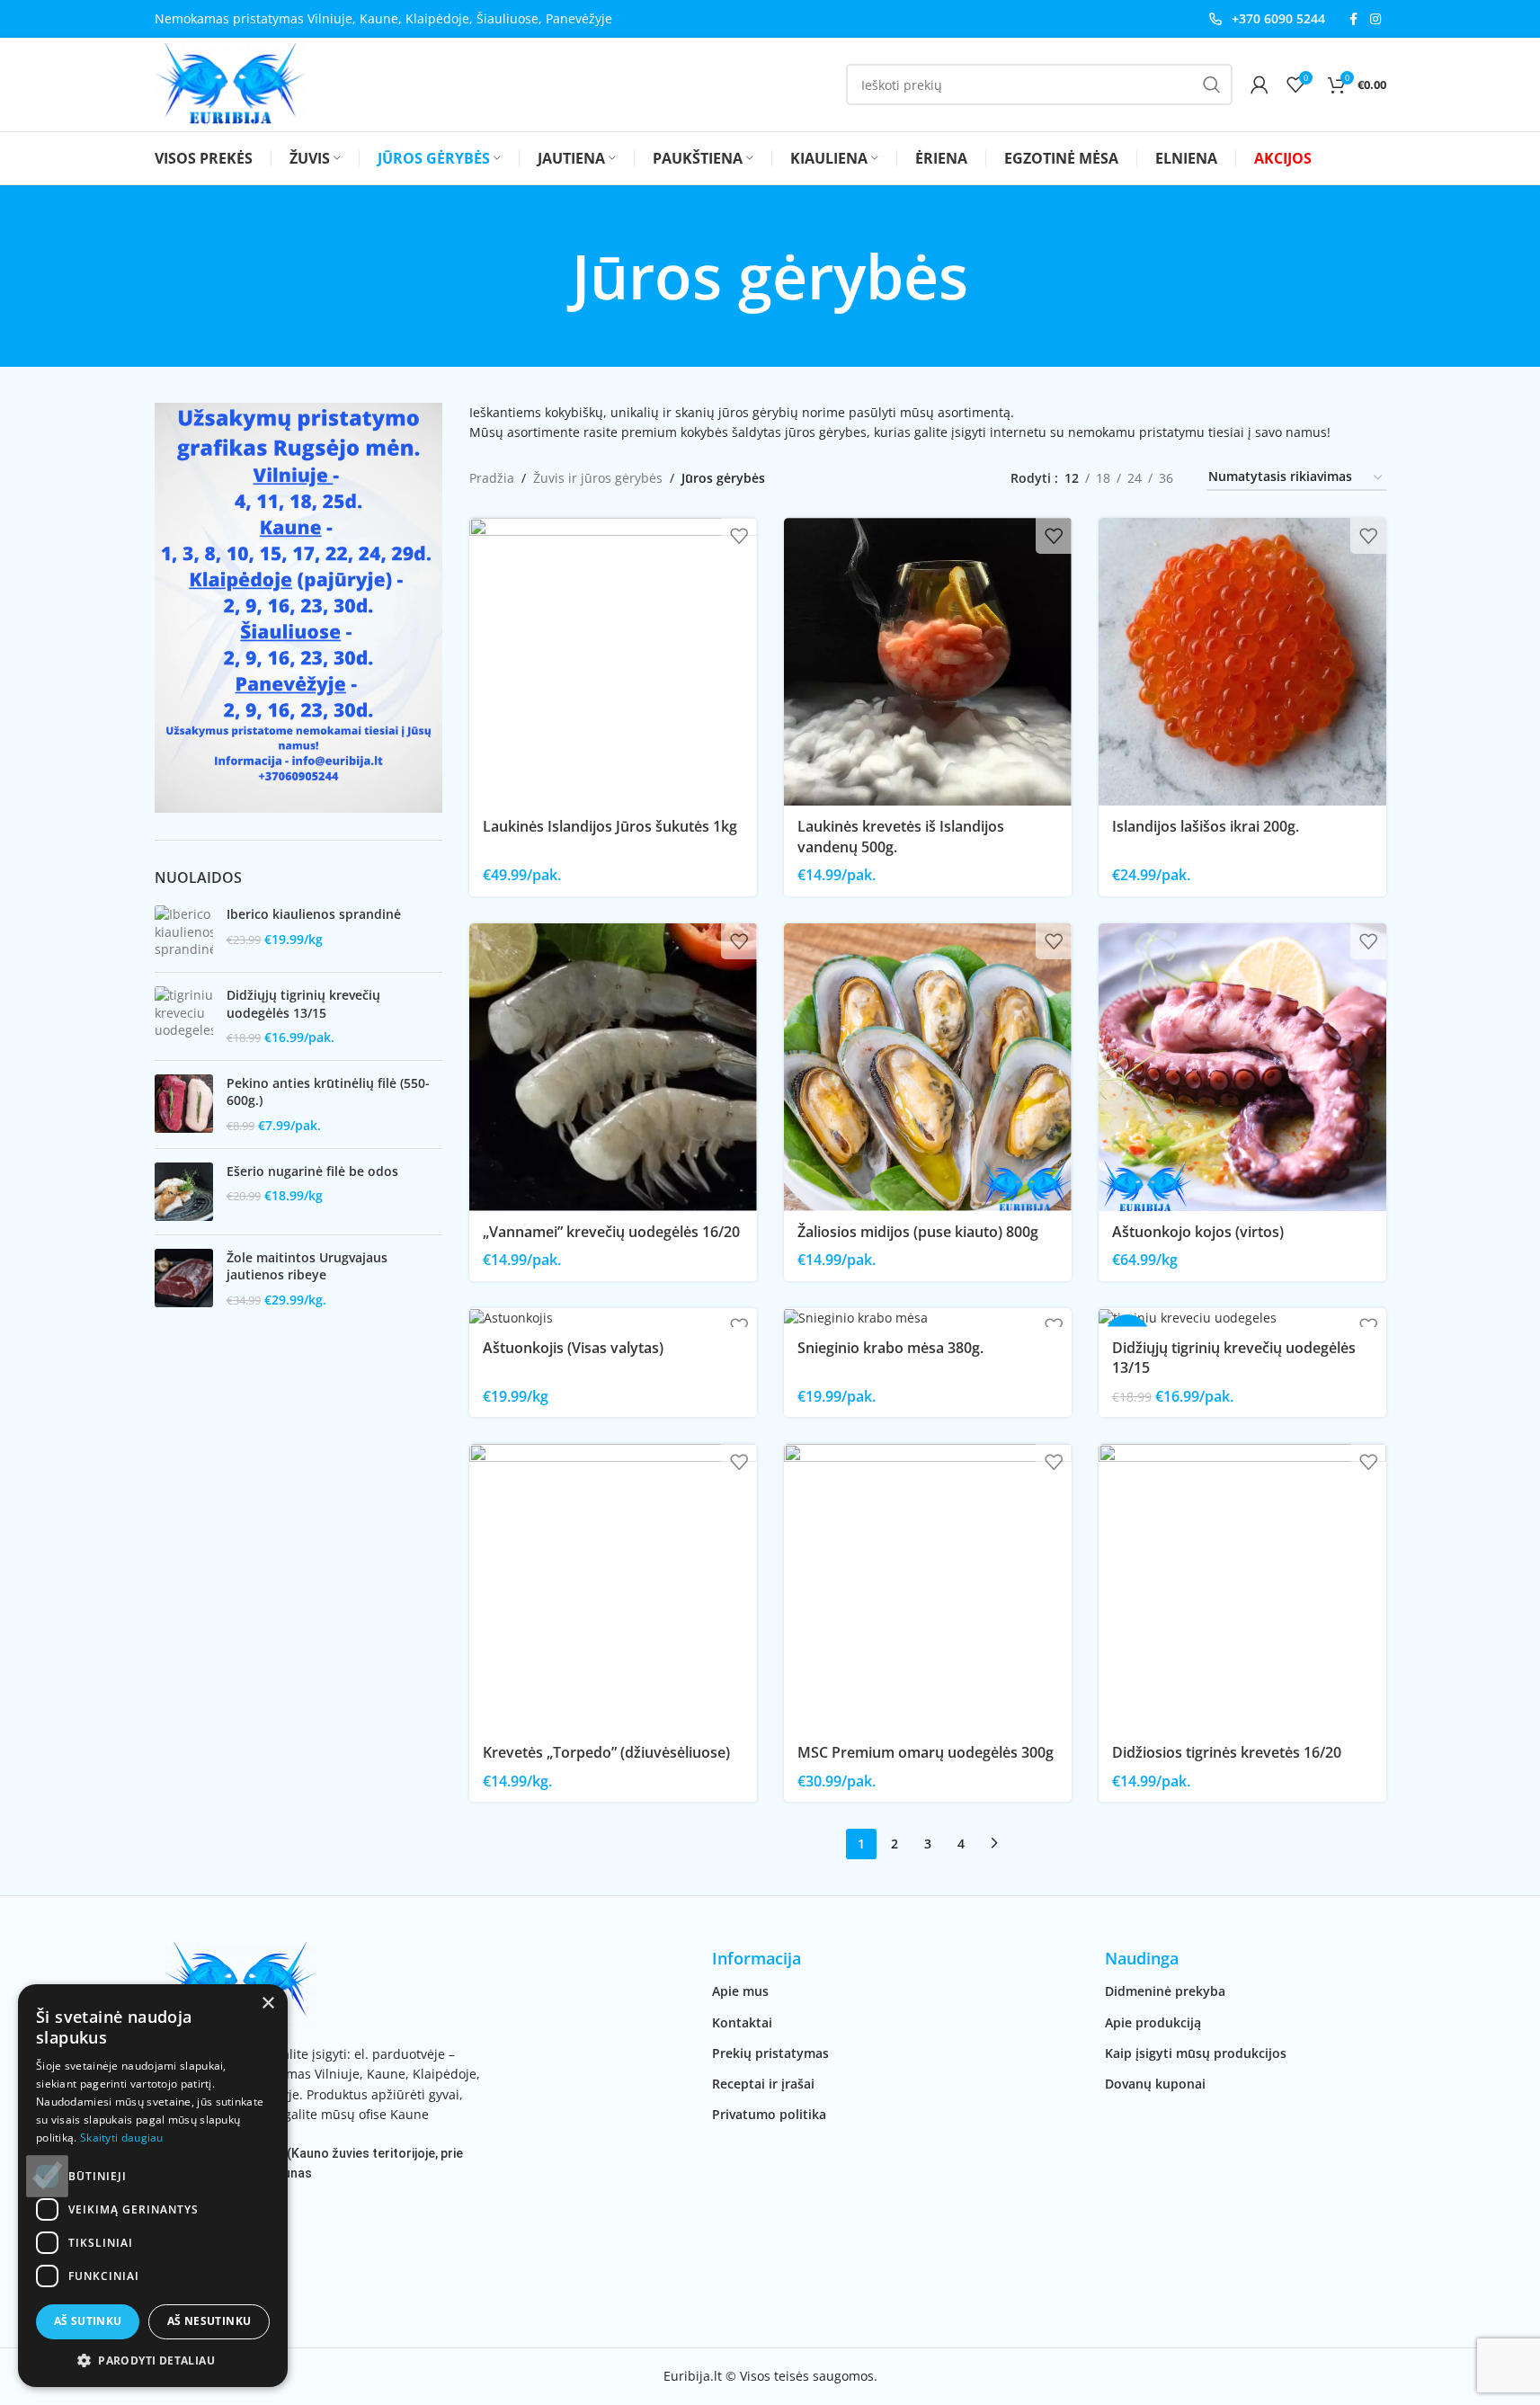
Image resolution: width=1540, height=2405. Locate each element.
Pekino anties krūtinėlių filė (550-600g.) (328, 1092)
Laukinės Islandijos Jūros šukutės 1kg (610, 826)
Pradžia (492, 478)
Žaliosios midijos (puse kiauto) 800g (918, 1232)
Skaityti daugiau (122, 2138)
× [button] (267, 2004)
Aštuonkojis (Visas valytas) (573, 1348)
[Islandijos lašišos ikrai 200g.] (1242, 662)
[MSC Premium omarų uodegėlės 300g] (928, 1588)
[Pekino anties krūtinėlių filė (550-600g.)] (184, 1105)
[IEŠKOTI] (1212, 85)
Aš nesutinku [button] (209, 2321)
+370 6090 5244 (1278, 18)
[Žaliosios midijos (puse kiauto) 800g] (928, 1067)
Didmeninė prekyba (1165, 1991)
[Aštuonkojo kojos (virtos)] (1242, 1067)
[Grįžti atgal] (549, 276)
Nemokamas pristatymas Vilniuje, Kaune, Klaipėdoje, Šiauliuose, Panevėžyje (383, 18)
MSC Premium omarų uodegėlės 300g (926, 1752)
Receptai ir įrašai (763, 2084)
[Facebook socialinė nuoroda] (1354, 19)
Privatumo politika (769, 2114)
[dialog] (153, 2186)
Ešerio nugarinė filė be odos (312, 1171)
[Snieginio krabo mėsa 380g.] (928, 1318)
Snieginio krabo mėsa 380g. (890, 1348)
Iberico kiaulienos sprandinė (314, 914)
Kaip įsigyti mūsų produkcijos (1196, 2053)
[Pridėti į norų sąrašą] (739, 536)
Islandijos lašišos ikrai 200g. (1206, 826)
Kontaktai (742, 2022)
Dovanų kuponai (1155, 2084)
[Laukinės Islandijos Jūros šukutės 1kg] (613, 662)
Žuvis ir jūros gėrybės (598, 478)
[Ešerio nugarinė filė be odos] (184, 1192)
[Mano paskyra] (1260, 85)
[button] (153, 2360)
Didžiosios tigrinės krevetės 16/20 (1227, 1752)
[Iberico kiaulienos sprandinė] (184, 932)
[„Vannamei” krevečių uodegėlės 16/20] (613, 1067)
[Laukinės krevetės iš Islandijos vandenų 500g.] (928, 662)
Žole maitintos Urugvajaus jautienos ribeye (307, 1266)
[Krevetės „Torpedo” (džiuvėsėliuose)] (613, 1588)
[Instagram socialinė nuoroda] (1375, 19)
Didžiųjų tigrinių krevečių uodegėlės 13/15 (303, 1004)
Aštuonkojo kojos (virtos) (1198, 1232)
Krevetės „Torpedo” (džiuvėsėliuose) (606, 1752)
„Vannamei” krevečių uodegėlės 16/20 (611, 1232)
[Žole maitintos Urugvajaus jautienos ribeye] (184, 1279)
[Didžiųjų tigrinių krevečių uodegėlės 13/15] (184, 1016)
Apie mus (740, 1991)
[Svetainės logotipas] (230, 83)
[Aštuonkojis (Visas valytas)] (613, 1318)
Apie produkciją (1153, 2022)
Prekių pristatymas (770, 2053)
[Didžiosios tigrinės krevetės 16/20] (1242, 1588)
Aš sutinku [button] (88, 2321)
